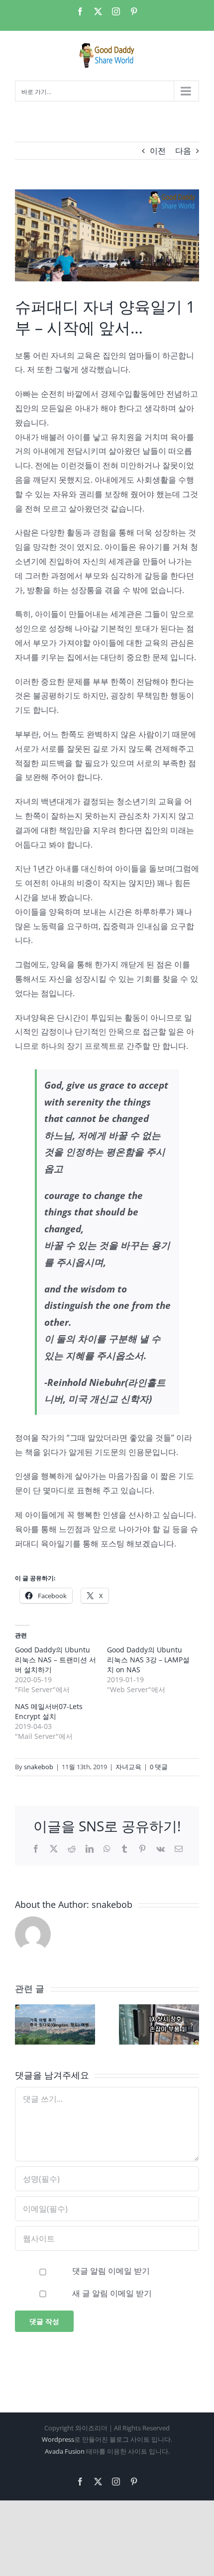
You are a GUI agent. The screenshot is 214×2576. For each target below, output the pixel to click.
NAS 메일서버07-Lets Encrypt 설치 (49, 1711)
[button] (22, 2025)
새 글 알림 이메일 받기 (112, 2293)
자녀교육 (128, 1767)
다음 (183, 151)
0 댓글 (159, 1767)
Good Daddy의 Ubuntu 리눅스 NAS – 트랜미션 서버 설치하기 (55, 1660)
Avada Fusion (65, 2451)
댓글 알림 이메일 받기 (111, 2271)
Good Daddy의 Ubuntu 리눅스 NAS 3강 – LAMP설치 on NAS (148, 1660)
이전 (158, 151)
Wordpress (58, 2439)
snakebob (39, 1767)
